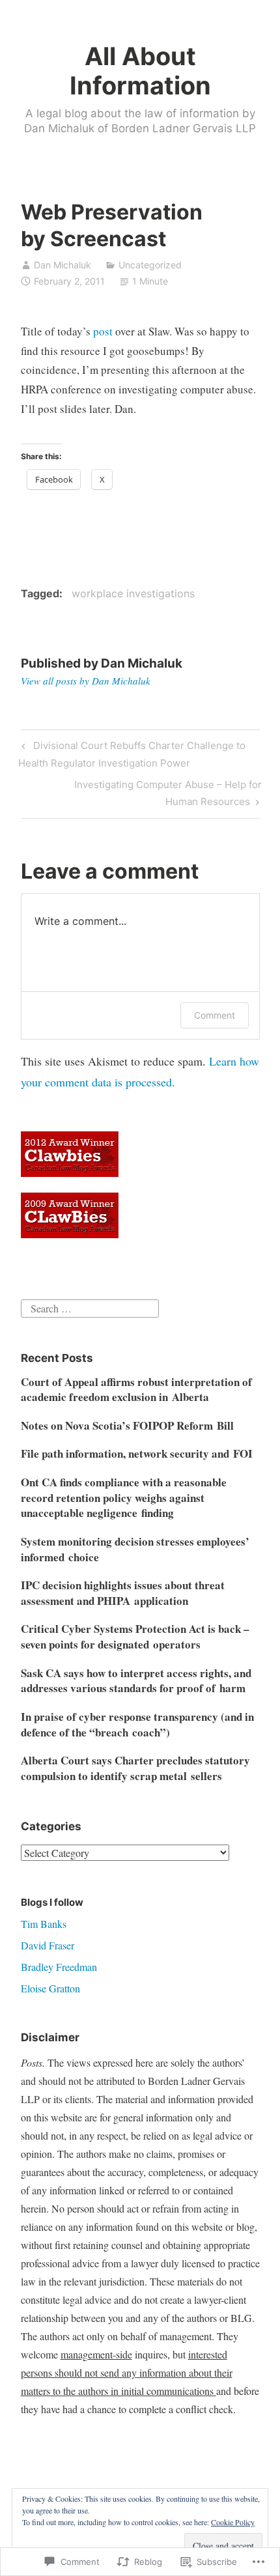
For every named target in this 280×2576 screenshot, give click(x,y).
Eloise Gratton (50, 1988)
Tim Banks (44, 1924)
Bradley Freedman (59, 1967)
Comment (215, 1015)
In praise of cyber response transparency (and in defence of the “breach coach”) (137, 1724)
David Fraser (48, 1945)
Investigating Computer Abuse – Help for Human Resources (141, 793)
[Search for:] (90, 1307)
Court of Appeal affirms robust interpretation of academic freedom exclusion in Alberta (136, 1390)
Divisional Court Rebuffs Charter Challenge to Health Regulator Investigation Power (132, 754)
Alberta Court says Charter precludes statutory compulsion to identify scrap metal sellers (135, 1768)
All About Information (140, 71)
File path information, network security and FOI (137, 1453)
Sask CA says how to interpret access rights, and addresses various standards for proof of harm (136, 1681)
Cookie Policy (233, 2522)
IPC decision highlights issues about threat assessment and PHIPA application (123, 1593)
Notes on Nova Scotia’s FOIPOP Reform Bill (127, 1425)
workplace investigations (133, 593)
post (104, 331)
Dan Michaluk (63, 265)
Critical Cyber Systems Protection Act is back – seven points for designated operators (135, 1636)
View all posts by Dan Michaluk (86, 681)
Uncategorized (150, 265)
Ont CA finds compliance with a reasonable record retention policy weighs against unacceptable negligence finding (124, 1498)
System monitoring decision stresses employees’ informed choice (135, 1549)
